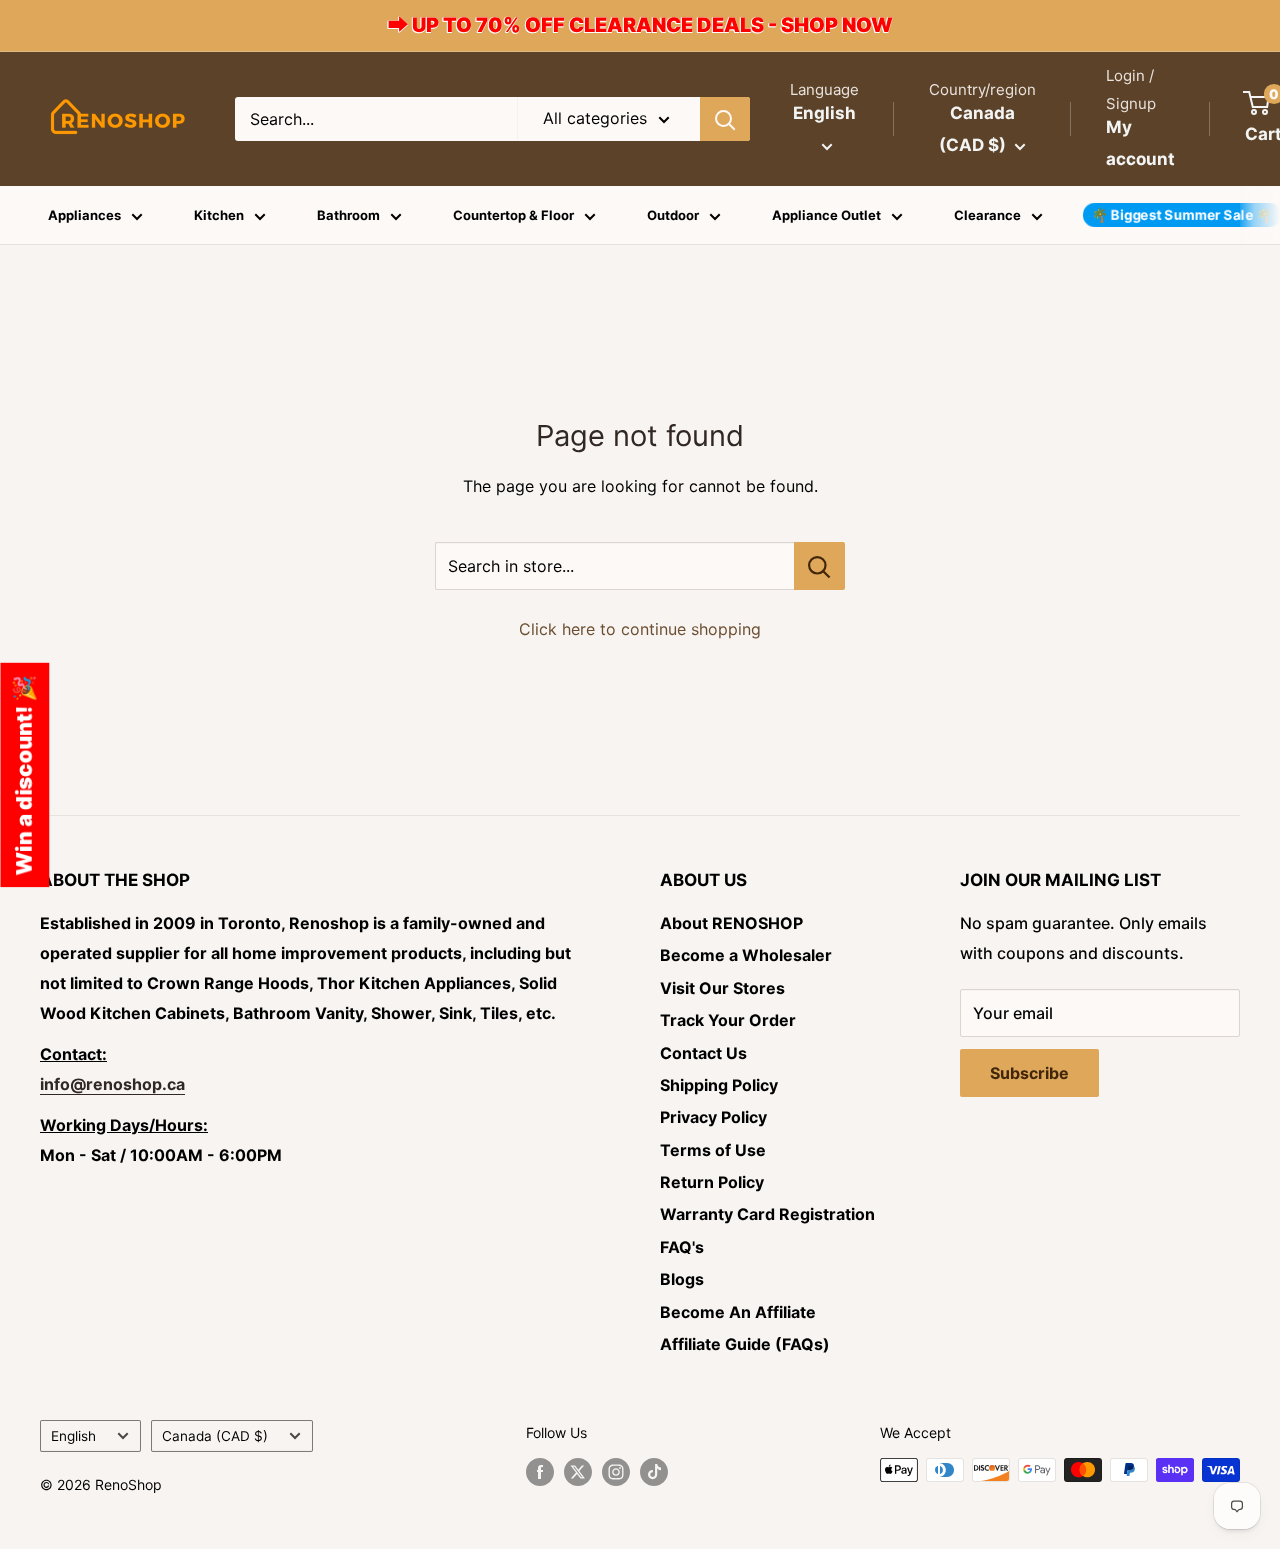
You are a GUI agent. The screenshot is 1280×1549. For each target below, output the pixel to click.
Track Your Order (728, 1020)
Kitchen (219, 215)
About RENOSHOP (731, 923)
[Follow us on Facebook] (540, 1472)
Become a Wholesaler (746, 955)
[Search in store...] (819, 566)
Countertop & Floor (513, 215)
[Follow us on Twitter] (578, 1472)
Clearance (987, 215)
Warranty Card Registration (767, 1214)
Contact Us (703, 1053)
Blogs (682, 1279)
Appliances (84, 215)
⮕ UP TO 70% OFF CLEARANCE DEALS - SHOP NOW (640, 25)
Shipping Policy (719, 1085)
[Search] (725, 119)
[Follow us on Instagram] (616, 1472)
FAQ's (682, 1247)
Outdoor (673, 215)
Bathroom (348, 215)
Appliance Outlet (826, 215)
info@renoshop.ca (112, 1084)
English (73, 1436)
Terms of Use (713, 1150)
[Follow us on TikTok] (654, 1472)
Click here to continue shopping (640, 629)
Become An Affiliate (738, 1312)
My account (1140, 143)
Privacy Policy (713, 1117)
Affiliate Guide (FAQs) (745, 1344)
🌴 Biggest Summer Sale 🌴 (1182, 215)
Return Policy (712, 1182)
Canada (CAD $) (215, 1436)
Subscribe (1029, 1073)
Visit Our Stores (722, 988)
